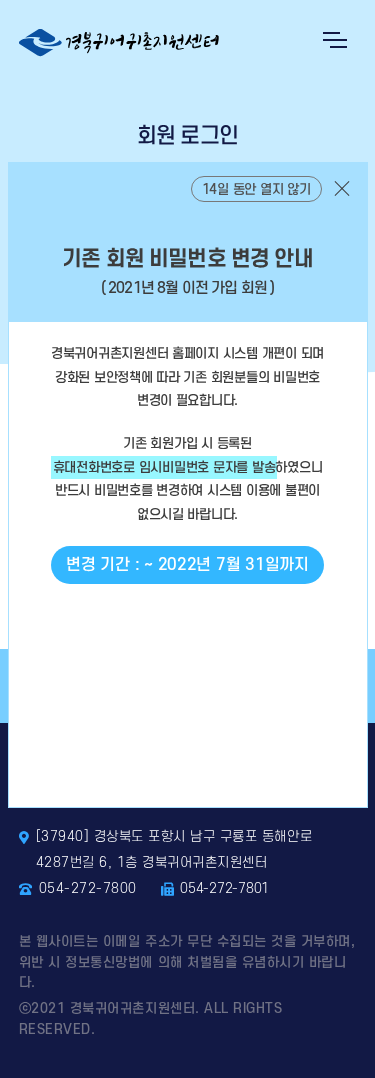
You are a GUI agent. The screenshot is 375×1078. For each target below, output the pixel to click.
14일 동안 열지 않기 (256, 189)
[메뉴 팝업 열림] (335, 40)
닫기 (342, 188)
